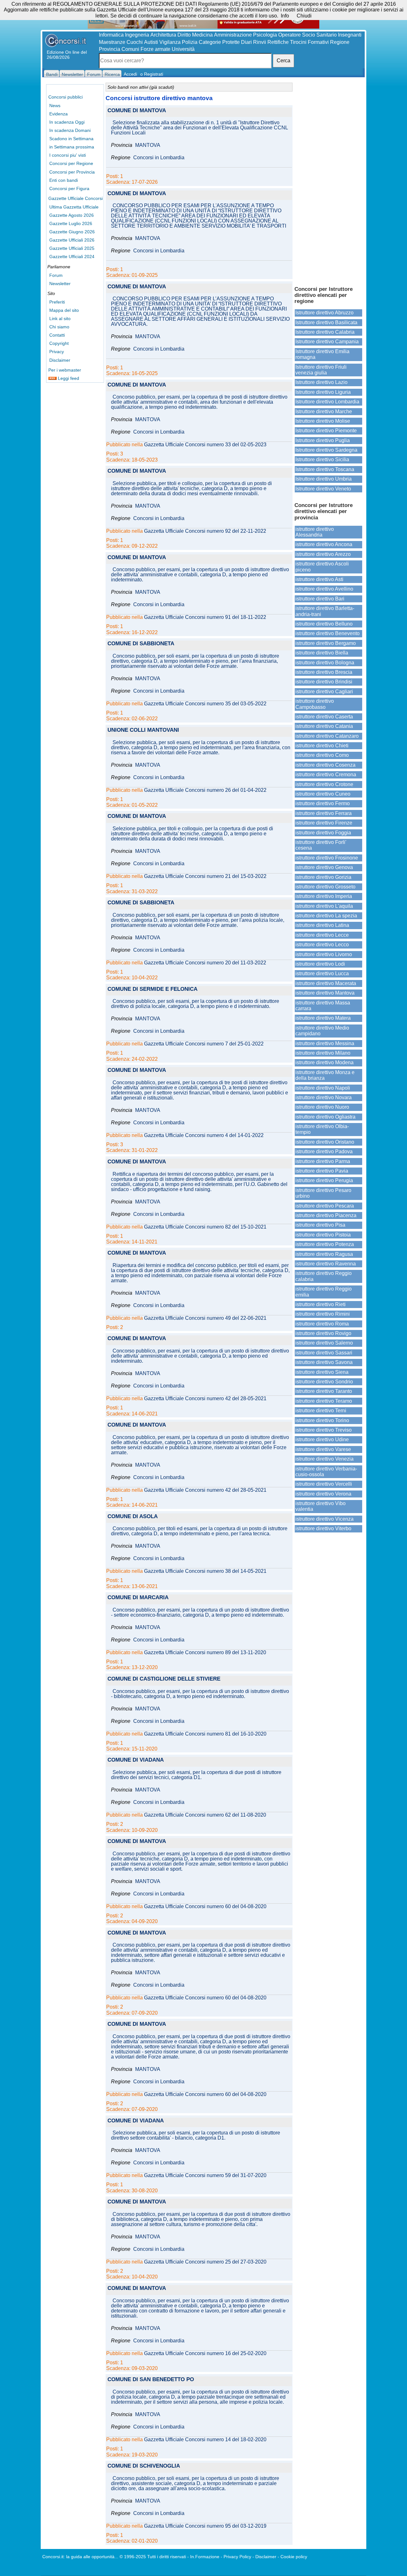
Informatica (111, 35)
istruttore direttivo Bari (320, 599)
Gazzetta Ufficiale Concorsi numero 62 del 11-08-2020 (205, 1815)
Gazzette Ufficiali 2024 (72, 257)
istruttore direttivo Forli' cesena (321, 845)
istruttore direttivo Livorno (324, 954)
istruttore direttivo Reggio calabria (324, 1276)
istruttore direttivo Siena (322, 1372)
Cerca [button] (283, 61)
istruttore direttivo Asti (319, 579)
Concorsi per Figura (69, 188)
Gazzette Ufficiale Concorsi (76, 198)
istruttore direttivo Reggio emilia (324, 1292)
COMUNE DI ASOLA (133, 1517)
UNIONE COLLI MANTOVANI (143, 730)
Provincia (110, 49)
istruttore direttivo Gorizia (323, 877)
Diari (246, 42)
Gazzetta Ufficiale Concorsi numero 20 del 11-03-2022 (205, 963)
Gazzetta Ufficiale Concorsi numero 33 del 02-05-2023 (205, 445)
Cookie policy (294, 2557)
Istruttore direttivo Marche (324, 411)
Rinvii (260, 42)
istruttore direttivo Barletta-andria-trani (325, 611)
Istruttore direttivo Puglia (323, 440)
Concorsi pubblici (66, 97)
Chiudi (304, 16)
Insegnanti (350, 35)
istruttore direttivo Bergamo (326, 643)
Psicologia (265, 35)
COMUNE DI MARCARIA (138, 1598)
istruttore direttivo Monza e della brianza (325, 1075)
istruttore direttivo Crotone (324, 784)
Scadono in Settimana (71, 139)
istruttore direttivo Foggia (323, 833)
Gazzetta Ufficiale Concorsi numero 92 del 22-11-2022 (205, 531)
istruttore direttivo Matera (323, 1018)
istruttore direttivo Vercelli (324, 1484)
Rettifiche (278, 42)
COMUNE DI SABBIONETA (141, 644)
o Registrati (152, 74)
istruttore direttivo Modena (324, 1062)
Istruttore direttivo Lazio (321, 382)
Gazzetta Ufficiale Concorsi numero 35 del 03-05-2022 (205, 704)
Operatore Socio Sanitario (307, 35)
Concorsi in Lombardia (159, 158)
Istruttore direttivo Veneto (323, 489)
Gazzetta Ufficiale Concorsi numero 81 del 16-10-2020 (205, 1734)
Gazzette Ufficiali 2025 (72, 248)
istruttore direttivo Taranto (324, 1391)
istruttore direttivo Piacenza (326, 1215)
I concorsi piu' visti (68, 155)
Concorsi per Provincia (72, 172)
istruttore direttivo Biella (322, 653)
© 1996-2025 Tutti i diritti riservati (153, 2557)
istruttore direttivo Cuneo (323, 794)
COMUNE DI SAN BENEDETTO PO (151, 2380)
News (55, 106)
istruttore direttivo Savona (324, 1362)
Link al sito (60, 319)
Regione (340, 42)
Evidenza (59, 114)
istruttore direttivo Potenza (325, 1244)
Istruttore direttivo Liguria (323, 392)
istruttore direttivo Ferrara (324, 813)
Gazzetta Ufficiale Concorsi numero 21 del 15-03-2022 (205, 876)
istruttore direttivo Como (322, 755)
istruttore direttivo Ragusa (324, 1254)
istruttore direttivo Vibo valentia (321, 1506)
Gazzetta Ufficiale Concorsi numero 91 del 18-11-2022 (205, 617)
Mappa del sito (64, 310)
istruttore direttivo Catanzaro (327, 736)
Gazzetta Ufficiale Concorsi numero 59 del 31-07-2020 (205, 2175)
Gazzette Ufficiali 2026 (72, 240)
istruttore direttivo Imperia (324, 896)
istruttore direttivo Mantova (325, 993)
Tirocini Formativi (309, 42)
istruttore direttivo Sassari (324, 1353)
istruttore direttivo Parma (323, 1161)
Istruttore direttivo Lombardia (327, 402)
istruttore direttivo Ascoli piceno (322, 567)
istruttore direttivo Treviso (324, 1430)
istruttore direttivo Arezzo (323, 554)
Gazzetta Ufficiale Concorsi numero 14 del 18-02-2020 (205, 2440)
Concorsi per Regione (71, 163)
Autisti (151, 42)
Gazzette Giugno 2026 (72, 232)
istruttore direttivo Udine (322, 1439)
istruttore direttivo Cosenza (325, 765)
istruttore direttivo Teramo (324, 1401)
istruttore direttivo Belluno (324, 624)
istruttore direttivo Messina (325, 1043)
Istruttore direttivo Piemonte (326, 431)
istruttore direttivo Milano (323, 1053)
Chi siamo (59, 327)
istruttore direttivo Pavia (322, 1171)
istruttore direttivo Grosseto (325, 887)
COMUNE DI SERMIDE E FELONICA (152, 989)
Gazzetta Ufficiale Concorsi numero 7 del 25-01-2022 (204, 1044)
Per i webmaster (65, 370)
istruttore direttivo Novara (324, 1097)
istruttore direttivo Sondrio (324, 1382)
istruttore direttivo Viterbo (323, 1528)
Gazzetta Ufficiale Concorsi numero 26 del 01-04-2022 (205, 790)
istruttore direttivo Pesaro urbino (323, 1193)
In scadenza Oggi (67, 122)
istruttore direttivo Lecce (322, 935)
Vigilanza (170, 42)
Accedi (130, 74)
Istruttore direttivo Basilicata (326, 322)
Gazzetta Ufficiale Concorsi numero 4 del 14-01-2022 (204, 1135)
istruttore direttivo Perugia (324, 1180)
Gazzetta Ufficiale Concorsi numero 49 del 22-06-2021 (205, 1318)
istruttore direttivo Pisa (320, 1225)
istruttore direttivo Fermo (323, 803)
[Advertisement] (328, 181)
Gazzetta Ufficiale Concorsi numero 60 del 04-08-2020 (205, 1907)
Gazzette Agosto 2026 (72, 215)
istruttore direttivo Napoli (323, 1088)
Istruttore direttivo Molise (323, 421)
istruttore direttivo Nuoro (322, 1107)
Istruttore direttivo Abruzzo (324, 313)
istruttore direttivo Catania (324, 726)
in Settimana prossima (72, 147)
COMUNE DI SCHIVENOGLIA (144, 2466)
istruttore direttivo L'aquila (324, 906)
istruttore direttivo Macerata (326, 983)
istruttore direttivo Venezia (324, 1459)
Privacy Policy (237, 2557)
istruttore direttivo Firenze (324, 823)
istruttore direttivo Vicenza (324, 1519)
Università (183, 49)
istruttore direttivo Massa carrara (323, 1006)
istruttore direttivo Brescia (324, 672)
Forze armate (155, 49)
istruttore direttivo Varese (323, 1449)
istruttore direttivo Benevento (328, 633)
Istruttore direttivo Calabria (325, 332)
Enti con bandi (64, 180)
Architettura (163, 35)
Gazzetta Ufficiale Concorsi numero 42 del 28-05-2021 (205, 1399)
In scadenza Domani (70, 130)
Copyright (59, 343)
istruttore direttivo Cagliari (324, 692)
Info (285, 16)
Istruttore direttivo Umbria (324, 479)
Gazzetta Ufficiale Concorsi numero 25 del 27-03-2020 (205, 2262)
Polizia (190, 42)
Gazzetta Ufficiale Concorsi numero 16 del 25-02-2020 (205, 2353)
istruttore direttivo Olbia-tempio (322, 1129)
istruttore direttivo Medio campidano (322, 1031)
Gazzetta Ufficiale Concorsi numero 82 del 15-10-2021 (205, 1227)
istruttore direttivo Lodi (320, 964)
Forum (56, 275)
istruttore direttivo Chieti (322, 746)
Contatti (57, 335)
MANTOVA (148, 145)
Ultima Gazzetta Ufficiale (74, 207)
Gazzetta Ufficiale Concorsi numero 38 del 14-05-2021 (205, 1571)
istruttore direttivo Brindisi (324, 682)
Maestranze (112, 42)
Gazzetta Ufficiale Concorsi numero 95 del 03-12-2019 (205, 2526)
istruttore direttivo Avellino (324, 589)
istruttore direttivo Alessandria (315, 532)
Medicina (202, 35)
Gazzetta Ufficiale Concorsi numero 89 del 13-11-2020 (205, 1653)
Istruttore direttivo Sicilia (322, 459)
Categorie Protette (219, 42)
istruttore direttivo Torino (322, 1420)
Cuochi (135, 42)
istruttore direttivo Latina (322, 925)
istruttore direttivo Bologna (325, 663)
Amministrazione (233, 35)
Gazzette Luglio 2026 (71, 223)
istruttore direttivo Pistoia (323, 1235)
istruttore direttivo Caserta (324, 717)
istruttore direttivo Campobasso (315, 704)
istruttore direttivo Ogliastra (325, 1117)
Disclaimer (60, 360)
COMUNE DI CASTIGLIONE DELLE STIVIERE (164, 1679)
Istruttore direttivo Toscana (325, 469)
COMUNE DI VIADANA (136, 1760)
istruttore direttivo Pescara (325, 1206)
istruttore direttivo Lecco (322, 945)
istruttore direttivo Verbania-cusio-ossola (326, 1472)
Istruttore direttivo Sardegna (326, 450)
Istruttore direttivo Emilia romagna (322, 354)
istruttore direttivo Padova (324, 1151)
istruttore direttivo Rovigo (323, 1333)
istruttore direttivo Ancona (324, 544)
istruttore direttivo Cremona (326, 774)
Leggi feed (68, 378)
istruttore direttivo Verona (323, 1494)
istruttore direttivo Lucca (322, 973)
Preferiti (57, 302)
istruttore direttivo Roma (322, 1324)
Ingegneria (137, 35)
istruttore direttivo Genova (324, 867)
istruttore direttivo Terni (321, 1411)
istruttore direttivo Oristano (325, 1142)
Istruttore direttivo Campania (327, 342)
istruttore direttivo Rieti (321, 1304)
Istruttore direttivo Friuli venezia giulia (321, 370)
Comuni (130, 49)
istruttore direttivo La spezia (326, 916)
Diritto (184, 35)
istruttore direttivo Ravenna (326, 1264)
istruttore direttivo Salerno (324, 1343)
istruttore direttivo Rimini (323, 1314)
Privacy (57, 352)
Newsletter (60, 284)
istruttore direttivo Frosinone (327, 858)
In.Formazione (205, 2557)
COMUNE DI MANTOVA (137, 111)
